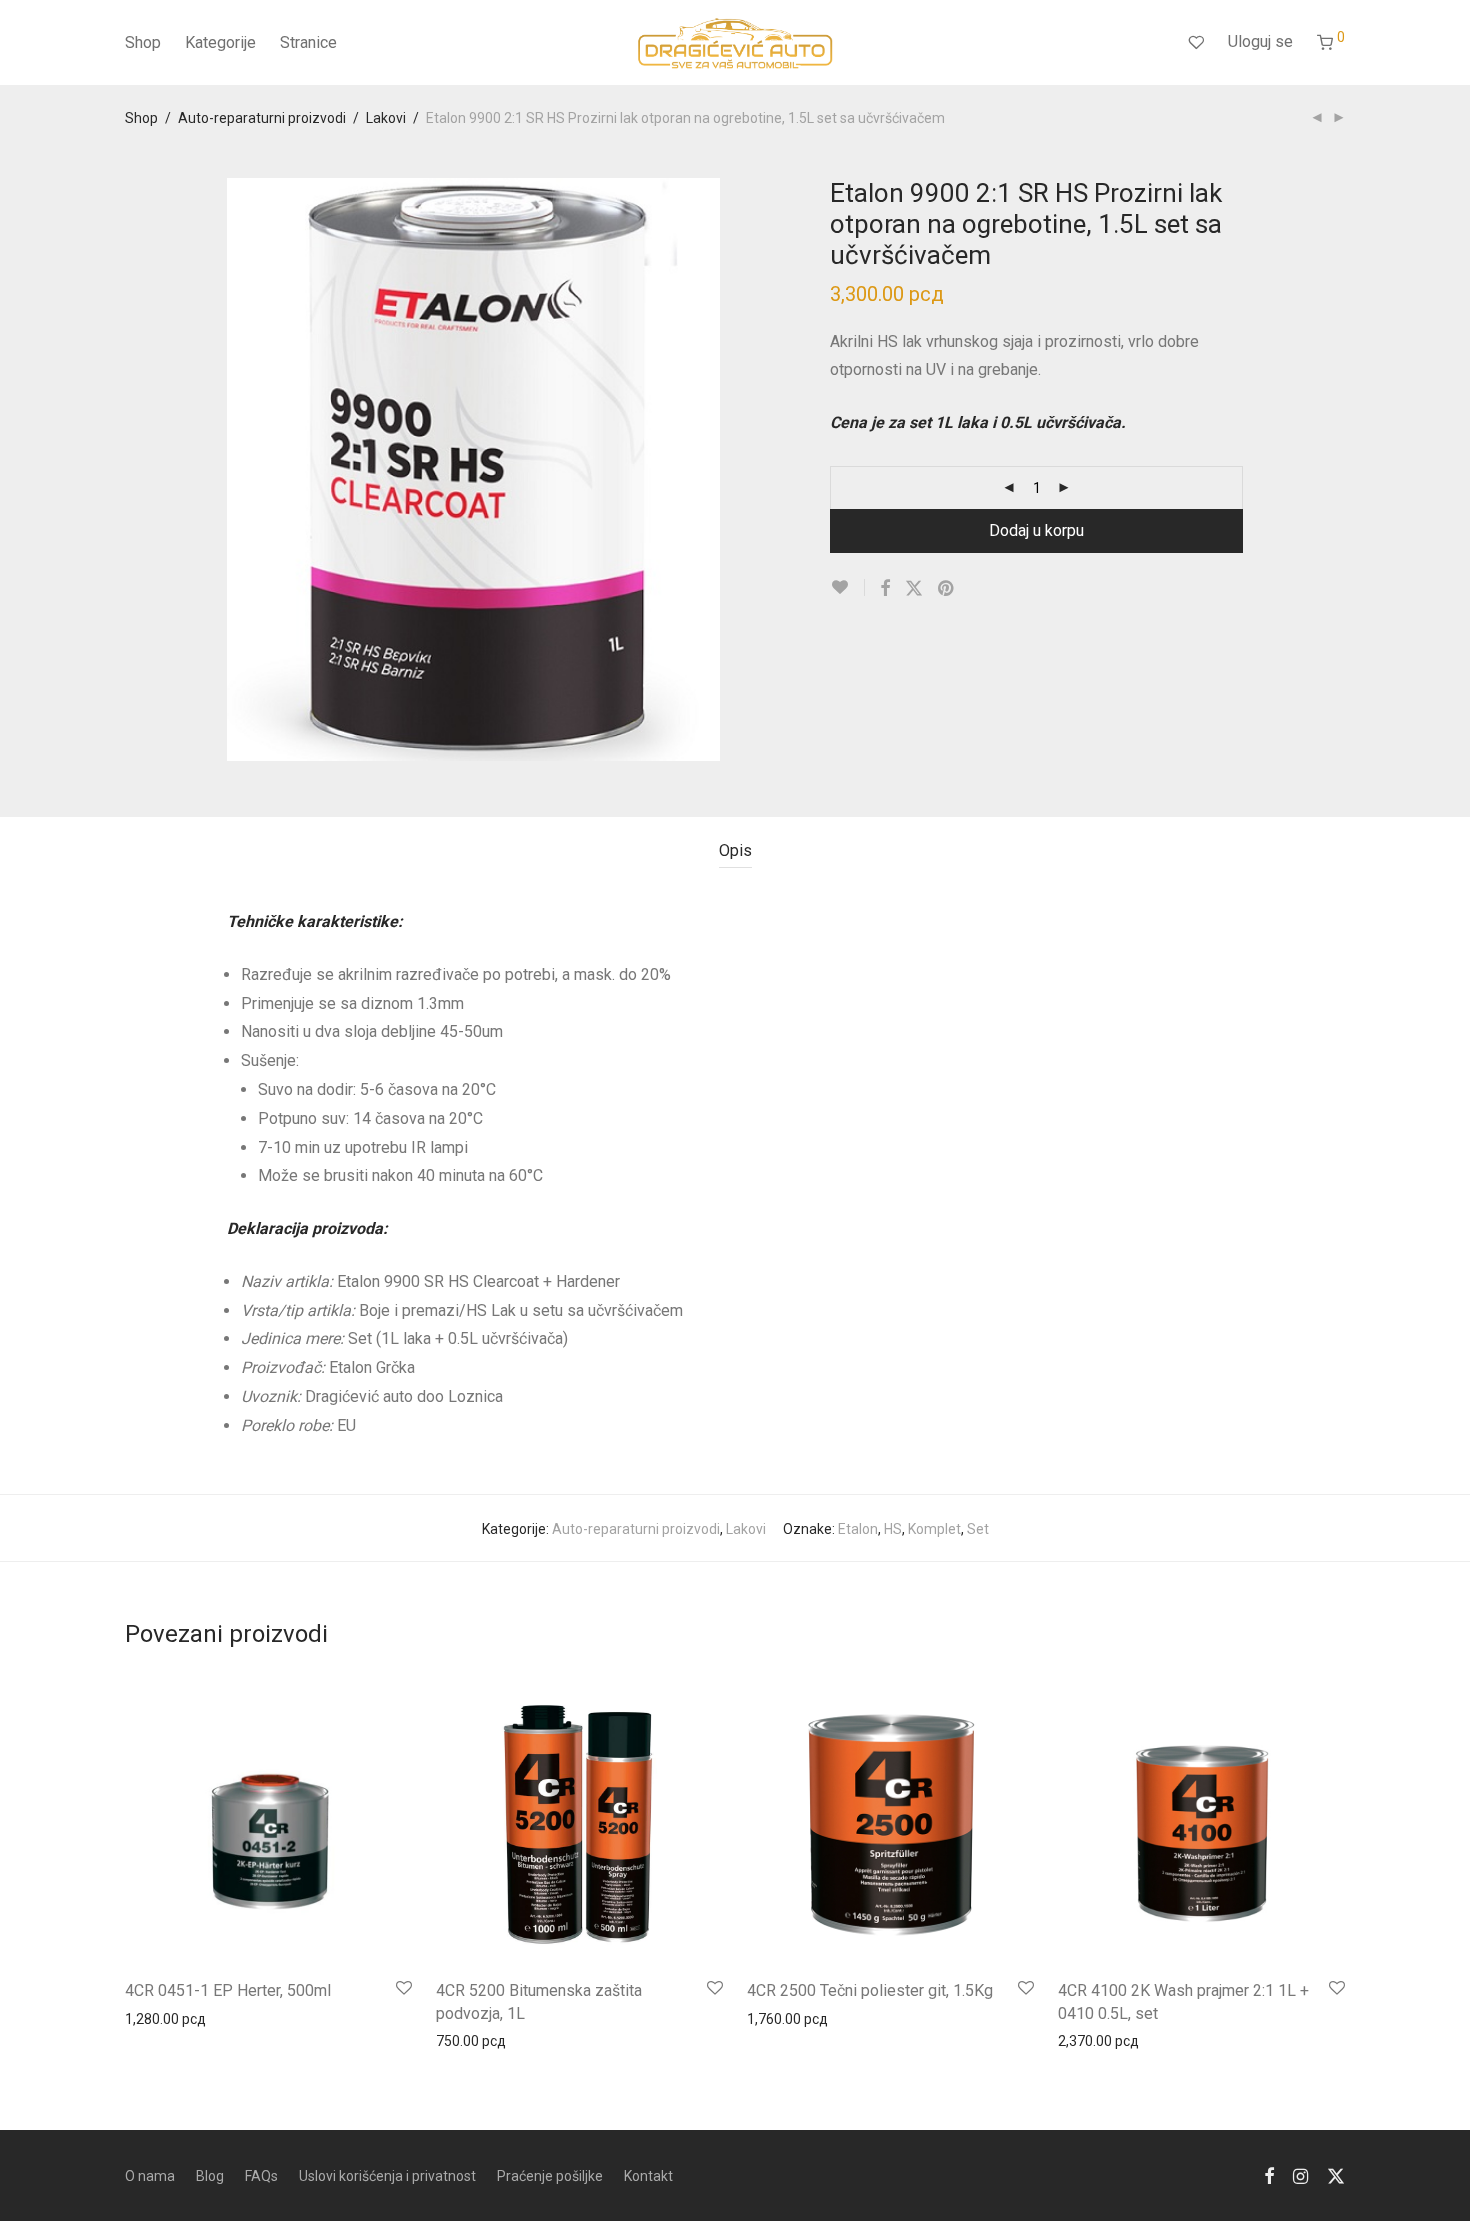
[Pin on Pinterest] (947, 589)
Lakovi (386, 118)
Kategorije (220, 42)
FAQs (261, 2176)
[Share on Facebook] (885, 589)
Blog (210, 2176)
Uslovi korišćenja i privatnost (387, 2176)
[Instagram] (1300, 2175)
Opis (735, 850)
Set (978, 1529)
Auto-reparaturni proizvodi (262, 118)
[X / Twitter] (1336, 2175)
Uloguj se (1260, 41)
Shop (143, 42)
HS (893, 1529)
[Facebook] (1269, 2175)
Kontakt (648, 2176)
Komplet (934, 1529)
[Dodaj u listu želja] (847, 587)
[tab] (735, 851)
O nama (150, 2176)
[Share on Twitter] (914, 589)
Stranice (308, 42)
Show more (151, 2018)
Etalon (858, 1529)
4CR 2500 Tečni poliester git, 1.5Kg (870, 1990)
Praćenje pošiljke (550, 2176)
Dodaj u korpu (1036, 530)
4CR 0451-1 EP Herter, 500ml (228, 1990)
